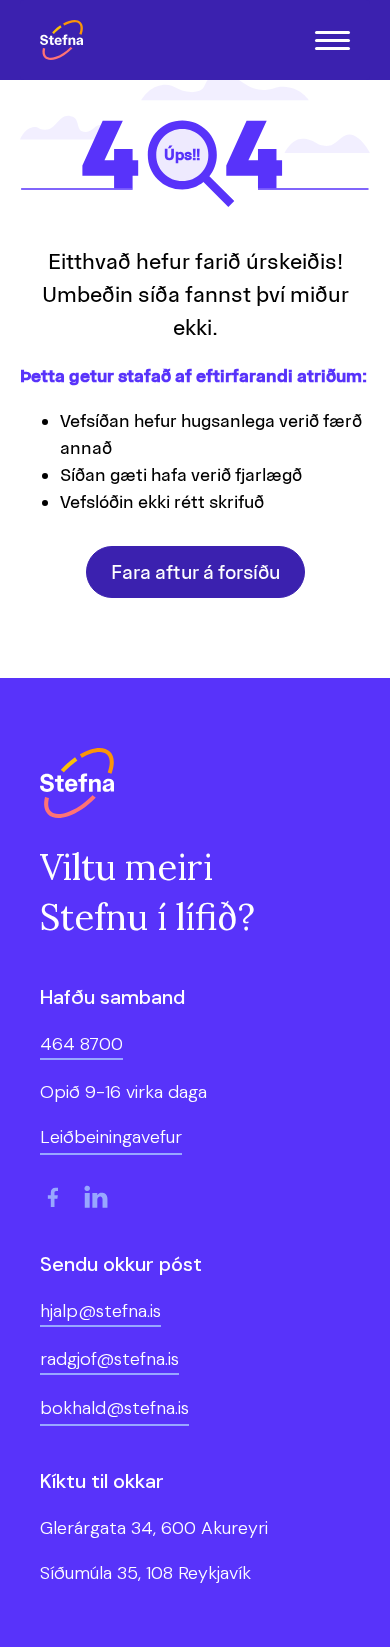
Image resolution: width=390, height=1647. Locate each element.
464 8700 (81, 1044)
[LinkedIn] (96, 1197)
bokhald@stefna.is (114, 1408)
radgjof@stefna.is (109, 1359)
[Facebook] (52, 1197)
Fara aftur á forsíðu (195, 572)
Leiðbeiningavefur (111, 1137)
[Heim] (66, 40)
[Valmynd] (332, 40)
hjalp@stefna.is (100, 1311)
